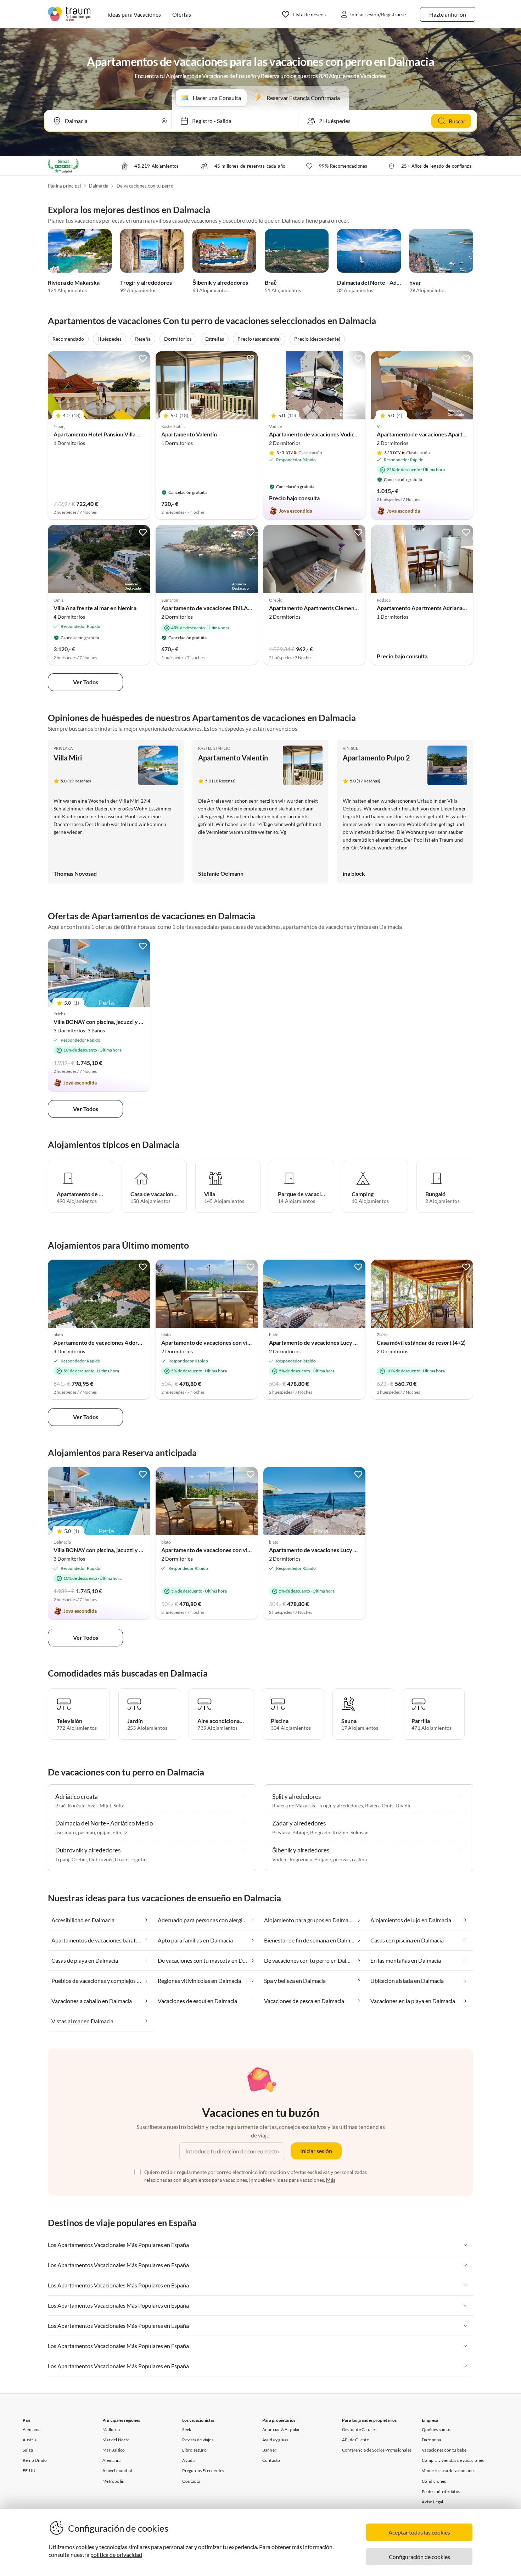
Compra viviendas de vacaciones (453, 2460)
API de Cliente (355, 2440)
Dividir (403, 1805)
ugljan (104, 1832)
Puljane (323, 1859)
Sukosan (360, 1832)
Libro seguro (194, 2450)
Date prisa (432, 2440)
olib (117, 1832)
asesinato (66, 1832)
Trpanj (62, 1859)
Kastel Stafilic (214, 748)
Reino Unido (35, 2460)
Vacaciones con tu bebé (444, 2450)
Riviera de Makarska (74, 282)
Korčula (77, 1805)
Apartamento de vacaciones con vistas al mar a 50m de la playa (239, 1342)
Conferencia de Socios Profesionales (377, 2450)
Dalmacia (99, 186)
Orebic (79, 1859)
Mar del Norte (116, 2440)
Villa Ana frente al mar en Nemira (95, 608)
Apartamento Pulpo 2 (376, 758)
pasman (86, 1832)
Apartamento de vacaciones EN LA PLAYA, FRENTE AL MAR (236, 608)
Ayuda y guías (275, 2440)
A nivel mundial (117, 2471)
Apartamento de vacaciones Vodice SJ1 (318, 434)
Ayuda (188, 2460)
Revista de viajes (198, 2440)
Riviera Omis (379, 1805)
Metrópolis (113, 2481)
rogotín (139, 1859)
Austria (30, 2440)
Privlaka (63, 748)
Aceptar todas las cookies (419, 2532)
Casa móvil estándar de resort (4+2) (421, 1342)
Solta (119, 1805)
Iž (125, 1832)
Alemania (32, 2429)
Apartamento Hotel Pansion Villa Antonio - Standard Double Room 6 (138, 434)
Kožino (340, 1832)
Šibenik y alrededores (220, 282)
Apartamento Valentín (189, 434)
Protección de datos (441, 2491)
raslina (359, 1859)
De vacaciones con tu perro (145, 186)
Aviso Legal (432, 2502)
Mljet (105, 1805)
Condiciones (434, 2481)
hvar (415, 282)
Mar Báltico (114, 2450)
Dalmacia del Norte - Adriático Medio (384, 282)
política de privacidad (116, 2555)
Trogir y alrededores (146, 282)
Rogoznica (301, 1859)
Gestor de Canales (359, 2429)
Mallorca (111, 2429)
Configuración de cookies (419, 2557)
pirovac (341, 1859)
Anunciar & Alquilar (281, 2429)
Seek (187, 2429)
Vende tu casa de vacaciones (449, 2471)
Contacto (191, 2481)
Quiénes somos (436, 2429)
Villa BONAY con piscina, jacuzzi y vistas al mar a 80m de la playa (133, 1022)
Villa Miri (68, 758)
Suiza (28, 2450)
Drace (122, 1859)
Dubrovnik (101, 1859)
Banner (269, 2450)
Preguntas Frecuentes (203, 2471)
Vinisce (351, 748)
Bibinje (300, 1832)
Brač (271, 282)
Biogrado (320, 1832)
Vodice (280, 1859)
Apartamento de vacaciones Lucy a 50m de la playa (332, 1342)
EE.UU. (30, 2471)
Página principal (64, 186)
